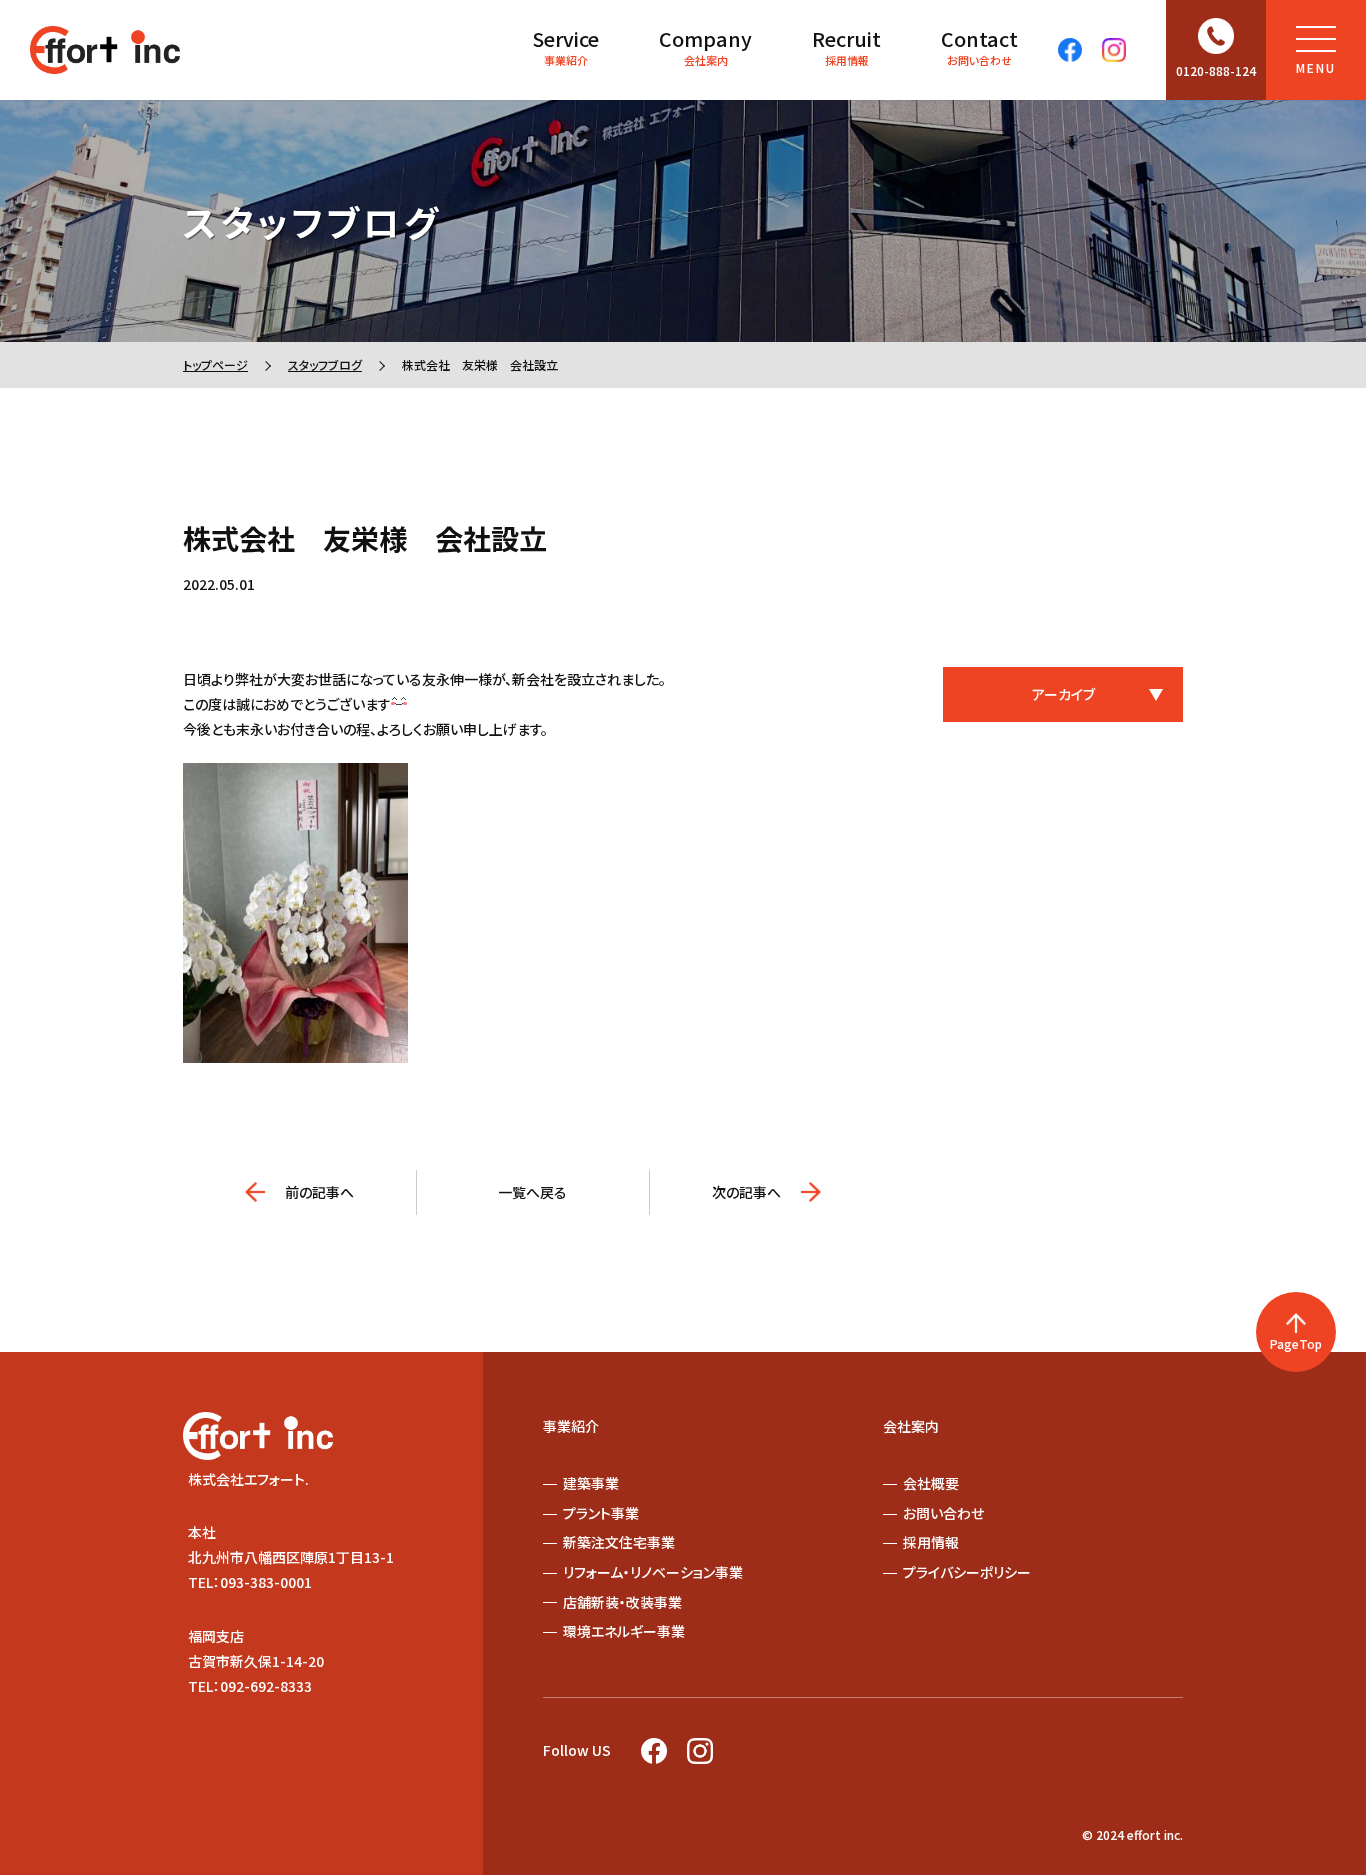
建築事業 (591, 1483)
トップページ (215, 364)
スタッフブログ (325, 364)
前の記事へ (319, 1192)
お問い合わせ (979, 46)
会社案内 (705, 46)
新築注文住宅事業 (619, 1542)
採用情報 (846, 46)
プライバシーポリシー (967, 1572)
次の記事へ (746, 1192)
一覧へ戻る (532, 1192)
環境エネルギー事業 (624, 1631)
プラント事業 (601, 1513)
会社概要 (931, 1483)
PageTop (1296, 1343)
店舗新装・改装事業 (622, 1602)
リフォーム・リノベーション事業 (653, 1572)
